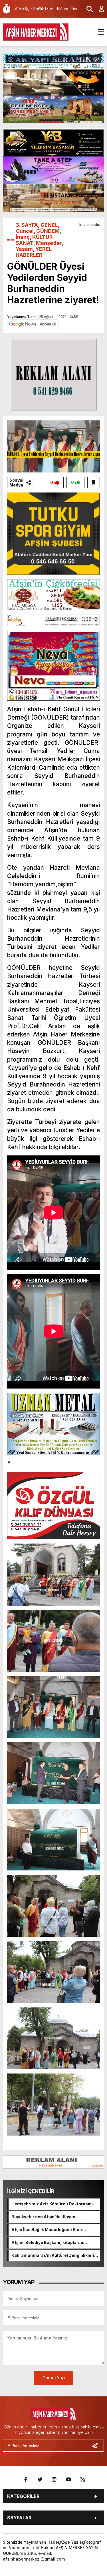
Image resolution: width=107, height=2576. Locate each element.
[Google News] (33, 324)
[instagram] (54, 2480)
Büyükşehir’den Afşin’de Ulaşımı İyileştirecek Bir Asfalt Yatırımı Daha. (49, 2217)
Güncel (25, 231)
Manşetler (49, 243)
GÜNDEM (48, 231)
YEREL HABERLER (34, 252)
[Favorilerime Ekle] (94, 482)
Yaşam (24, 249)
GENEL (49, 225)
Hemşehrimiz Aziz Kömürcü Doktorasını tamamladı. (52, 2204)
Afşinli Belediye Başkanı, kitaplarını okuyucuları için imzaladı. (47, 2243)
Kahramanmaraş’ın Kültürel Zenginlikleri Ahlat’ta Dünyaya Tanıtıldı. (53, 2256)
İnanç (23, 237)
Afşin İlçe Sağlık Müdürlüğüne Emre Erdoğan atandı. (48, 2230)
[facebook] (26, 2480)
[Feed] (83, 2480)
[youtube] (68, 2480)
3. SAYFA (27, 225)
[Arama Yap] (87, 9)
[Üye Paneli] (98, 9)
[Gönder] (97, 2446)
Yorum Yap (54, 2378)
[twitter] (40, 2480)
